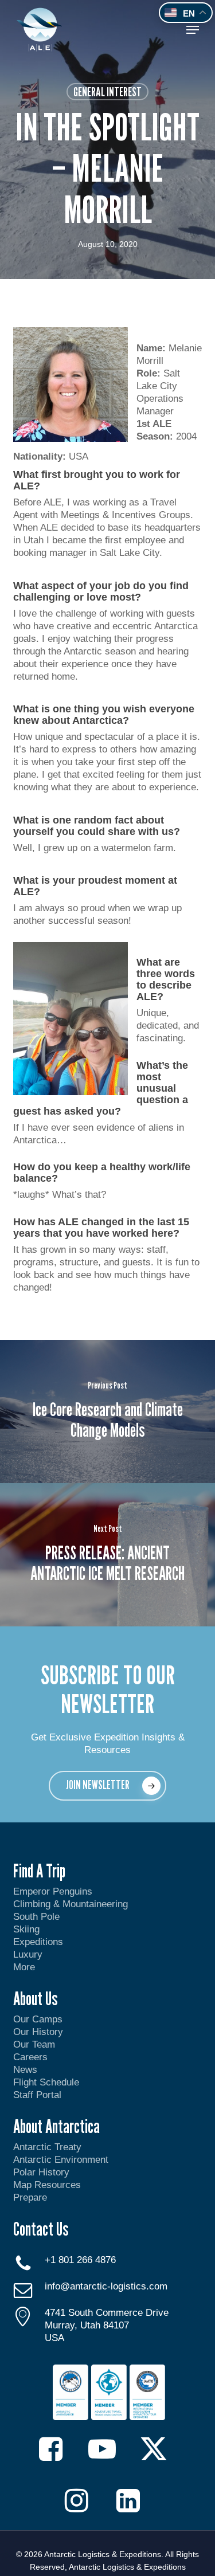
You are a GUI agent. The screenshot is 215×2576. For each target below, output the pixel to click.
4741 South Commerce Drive (107, 2313)
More (24, 1967)
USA (54, 2338)
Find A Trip (39, 1871)
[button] (193, 30)
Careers (30, 2057)
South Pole (36, 1917)
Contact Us (41, 2229)
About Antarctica (56, 2126)
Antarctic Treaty (47, 2147)
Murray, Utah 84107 (87, 2325)
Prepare (30, 2197)
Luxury (28, 1954)
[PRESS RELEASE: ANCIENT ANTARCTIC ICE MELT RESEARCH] (107, 1555)
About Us (36, 1998)
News (25, 2070)
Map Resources (47, 2185)
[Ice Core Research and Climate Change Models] (107, 1411)
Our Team (34, 2044)
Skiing (26, 1929)
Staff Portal (37, 2095)
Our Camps (38, 2019)
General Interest (107, 92)
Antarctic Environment (61, 2160)
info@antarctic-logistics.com (106, 2286)
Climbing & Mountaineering (71, 1904)
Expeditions (40, 1942)
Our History (38, 2032)
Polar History (41, 2172)
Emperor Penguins (53, 1891)
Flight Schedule (46, 2082)
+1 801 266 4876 (80, 2260)
